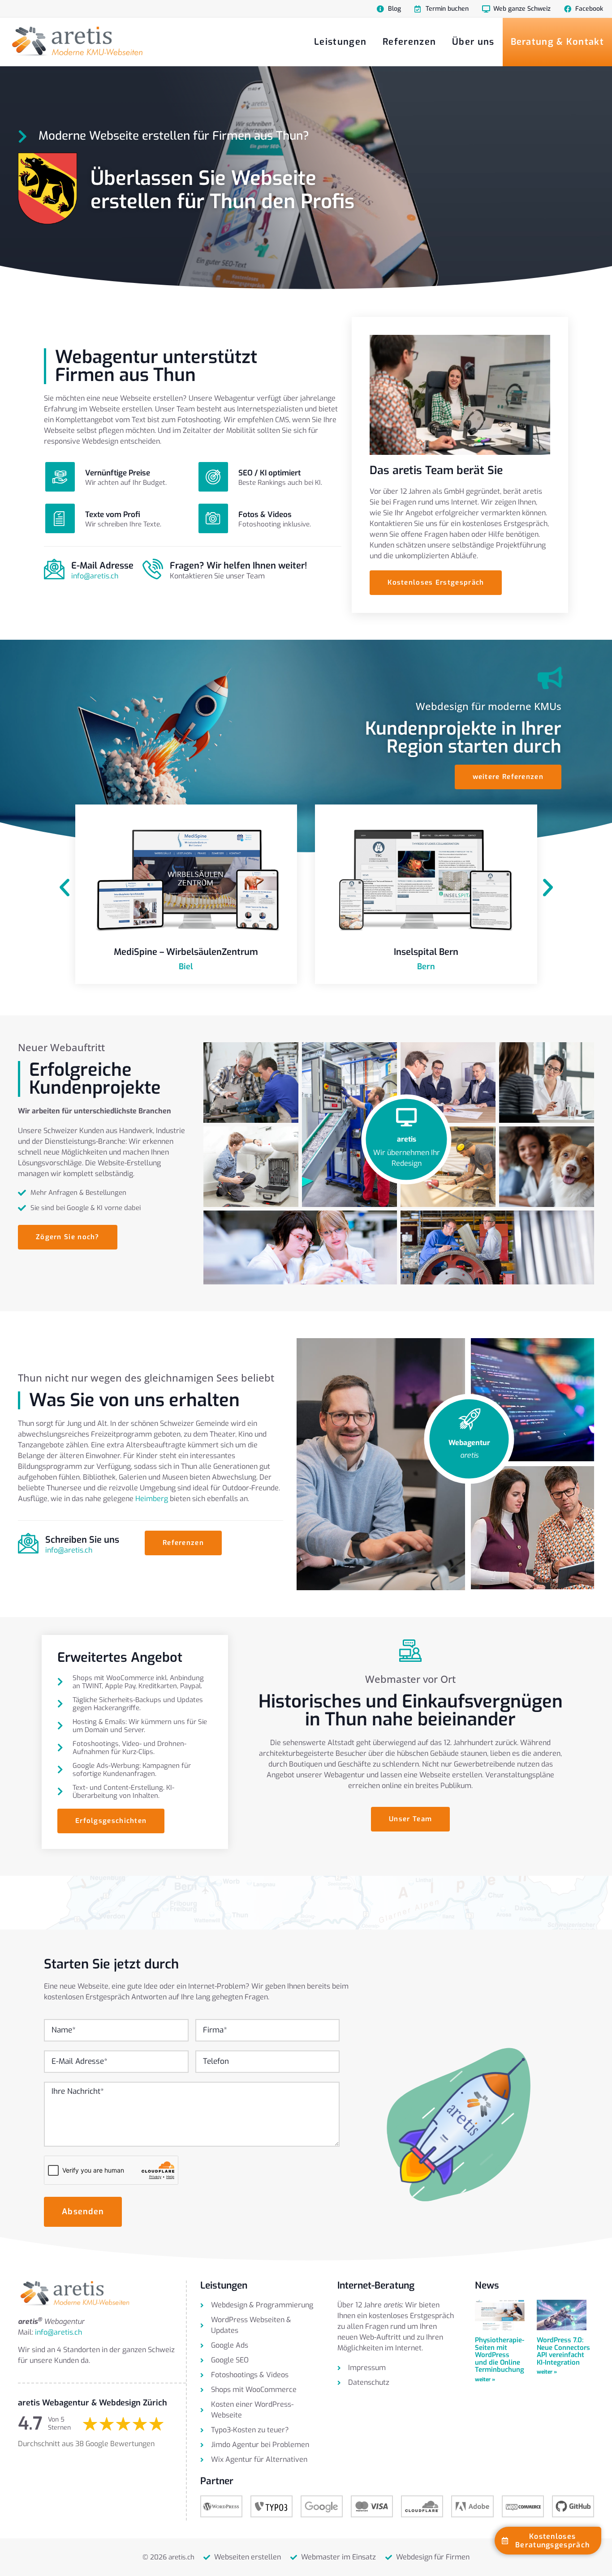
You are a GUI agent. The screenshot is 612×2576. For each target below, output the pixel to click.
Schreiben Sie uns (82, 1540)
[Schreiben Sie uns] (28, 1543)
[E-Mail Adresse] (54, 569)
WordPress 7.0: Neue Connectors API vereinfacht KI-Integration (563, 2351)
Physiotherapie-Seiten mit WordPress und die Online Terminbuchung (500, 2355)
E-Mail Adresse (102, 566)
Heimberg (152, 1499)
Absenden (83, 2212)
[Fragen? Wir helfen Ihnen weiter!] (153, 569)
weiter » (485, 2379)
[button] (65, 888)
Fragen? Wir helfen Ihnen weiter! (238, 566)
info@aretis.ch (95, 576)
